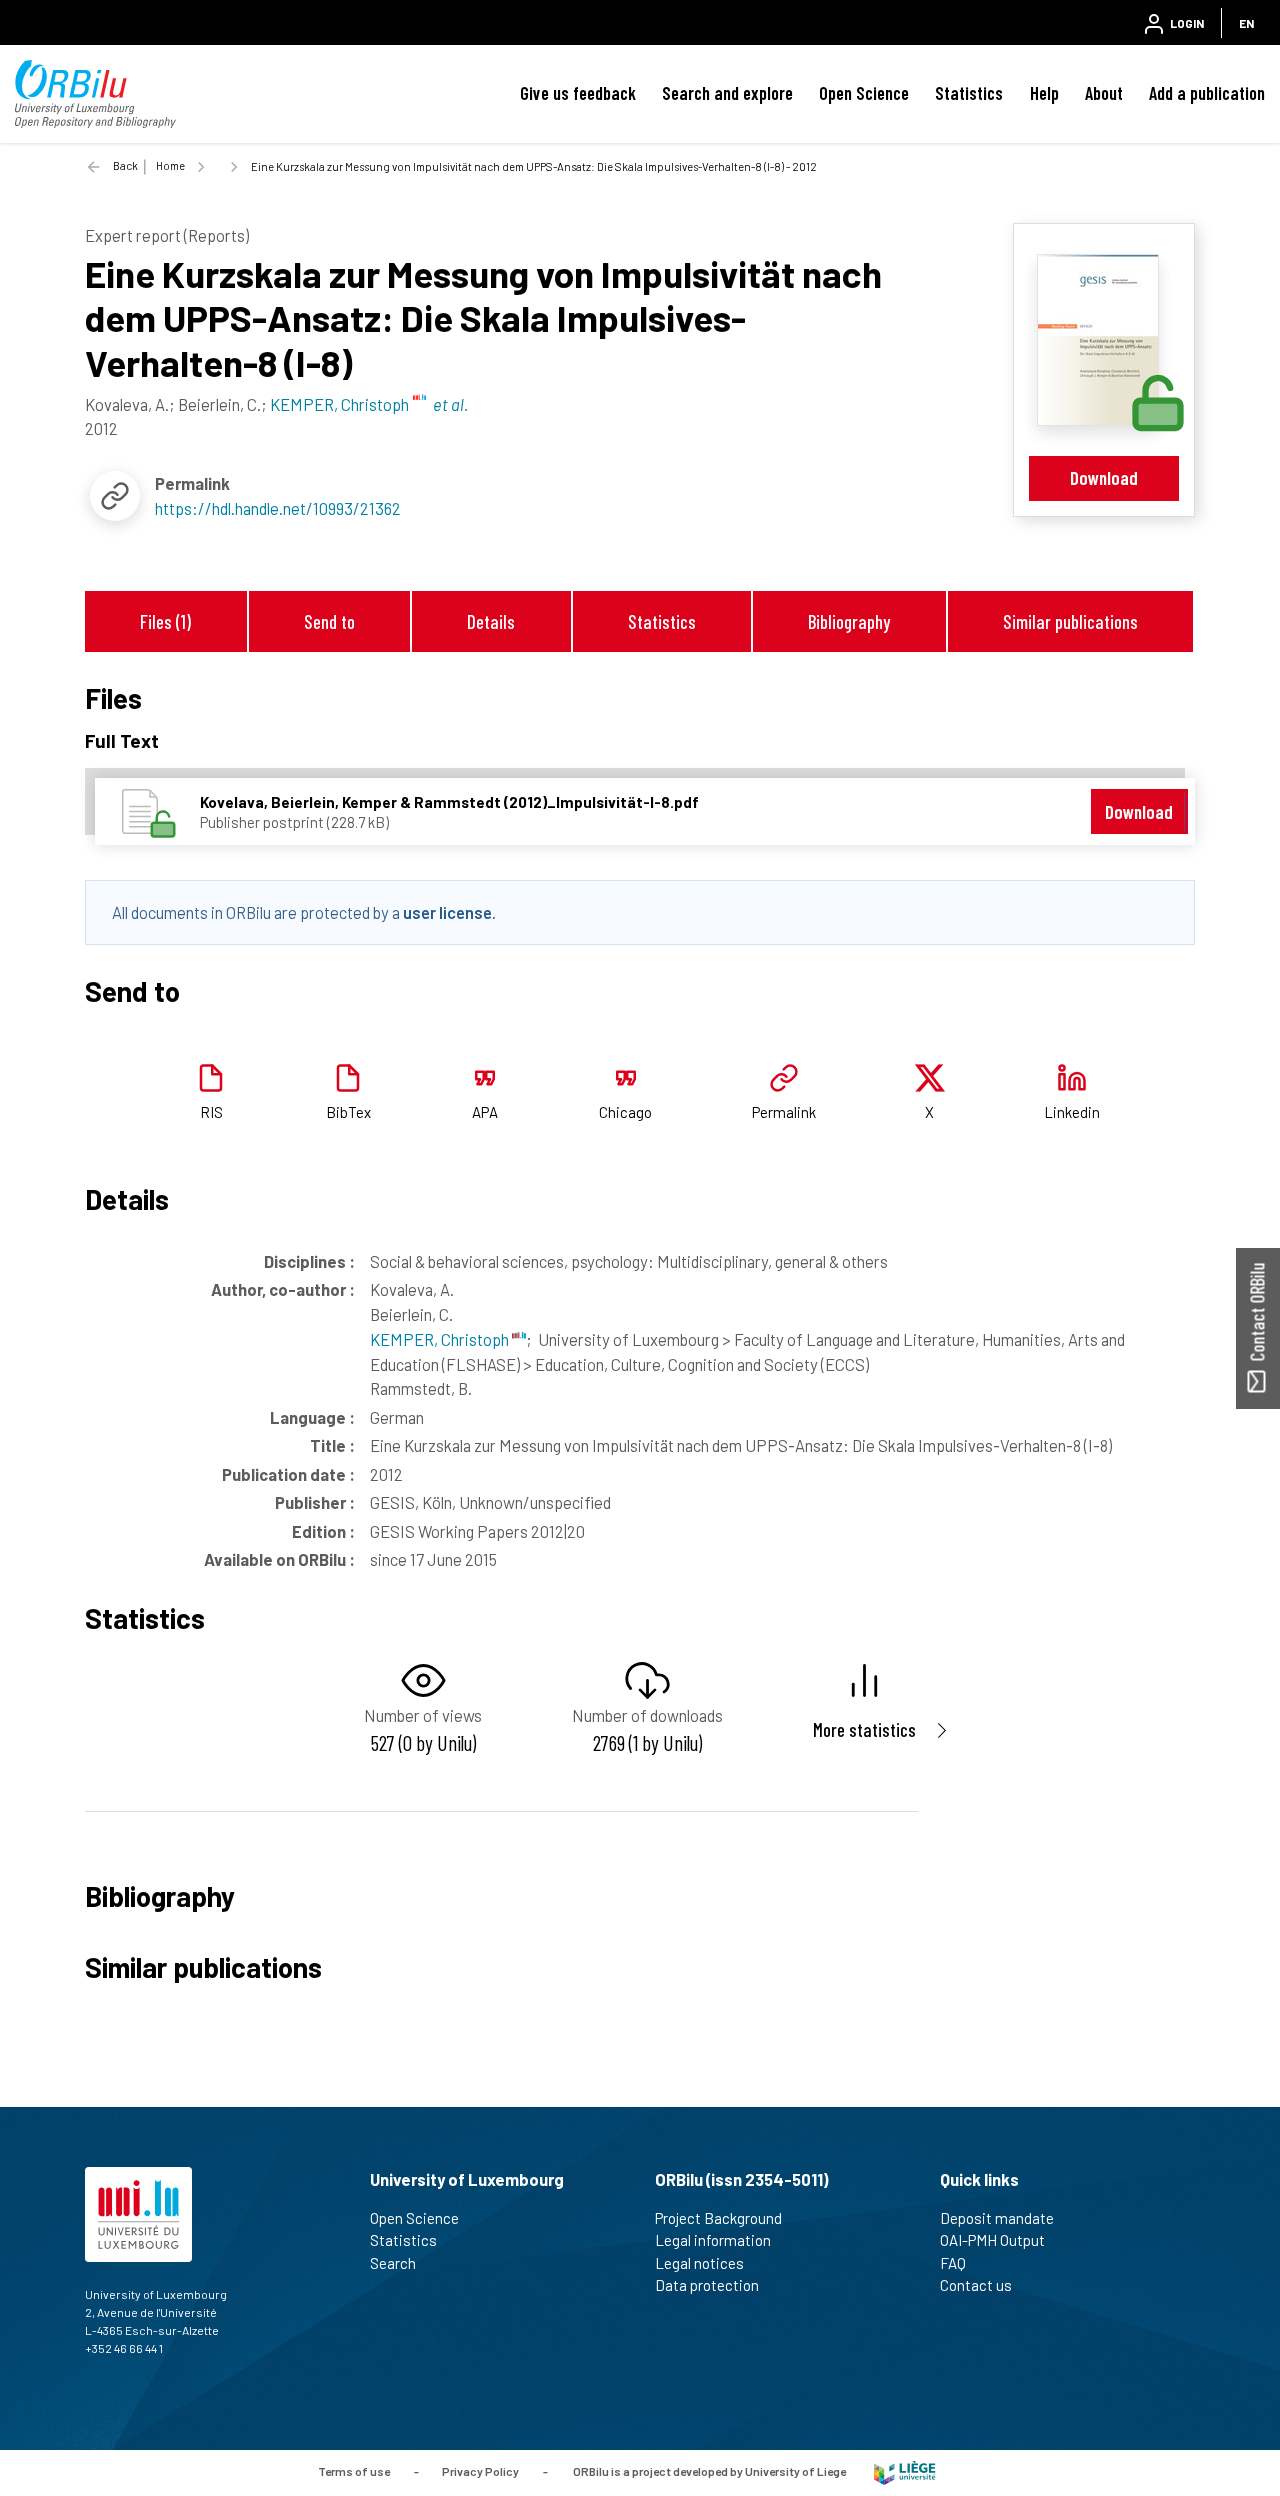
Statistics (969, 93)
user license (447, 912)
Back (125, 165)
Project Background (718, 2218)
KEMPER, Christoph (441, 1339)
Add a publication (1207, 93)
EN (1246, 23)
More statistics (864, 1729)
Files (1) (165, 621)
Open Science (864, 93)
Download (1104, 477)
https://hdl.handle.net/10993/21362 (278, 508)
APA (485, 1112)
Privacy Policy (480, 2471)
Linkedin (1072, 1112)
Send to (329, 621)
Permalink (784, 1112)
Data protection (707, 2285)
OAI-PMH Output (992, 2240)
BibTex (348, 1112)
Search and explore (727, 93)
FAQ (953, 2263)
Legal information (713, 2240)
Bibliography (849, 621)
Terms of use (354, 2471)
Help (1044, 93)
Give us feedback (578, 93)
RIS (211, 1112)
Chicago (625, 1112)
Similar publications (1070, 621)
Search (393, 2263)
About (1104, 93)
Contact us (976, 2285)
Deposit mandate (997, 2218)
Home (170, 165)
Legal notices (699, 2263)
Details (491, 621)
